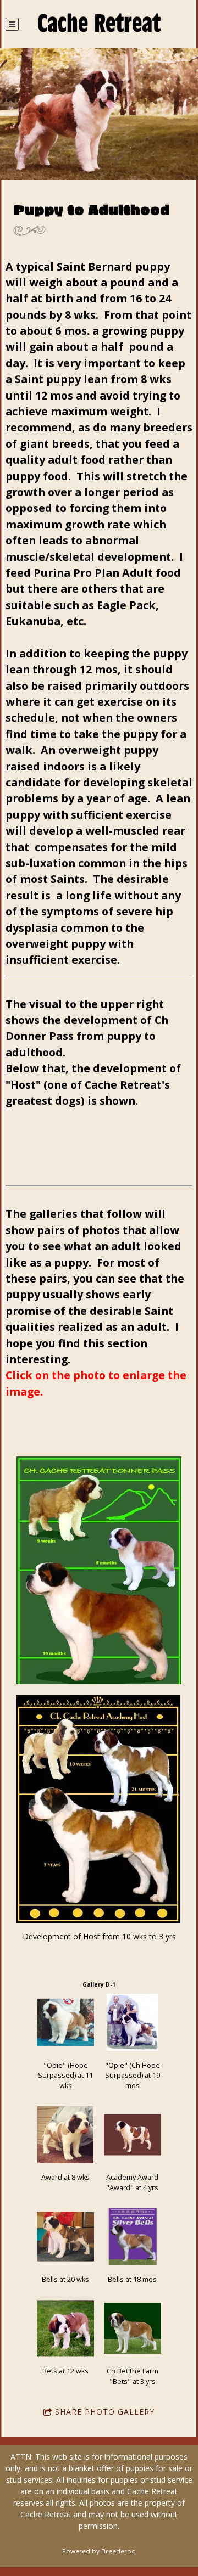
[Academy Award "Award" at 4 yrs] (133, 2135)
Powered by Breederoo (99, 2551)
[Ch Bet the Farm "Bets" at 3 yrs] (133, 2328)
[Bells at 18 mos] (133, 2237)
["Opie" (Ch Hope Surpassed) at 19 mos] (133, 2022)
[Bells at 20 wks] (65, 2237)
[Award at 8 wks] (65, 2135)
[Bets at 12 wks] (65, 2328)
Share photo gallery (105, 2412)
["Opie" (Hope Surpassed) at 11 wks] (65, 2022)
